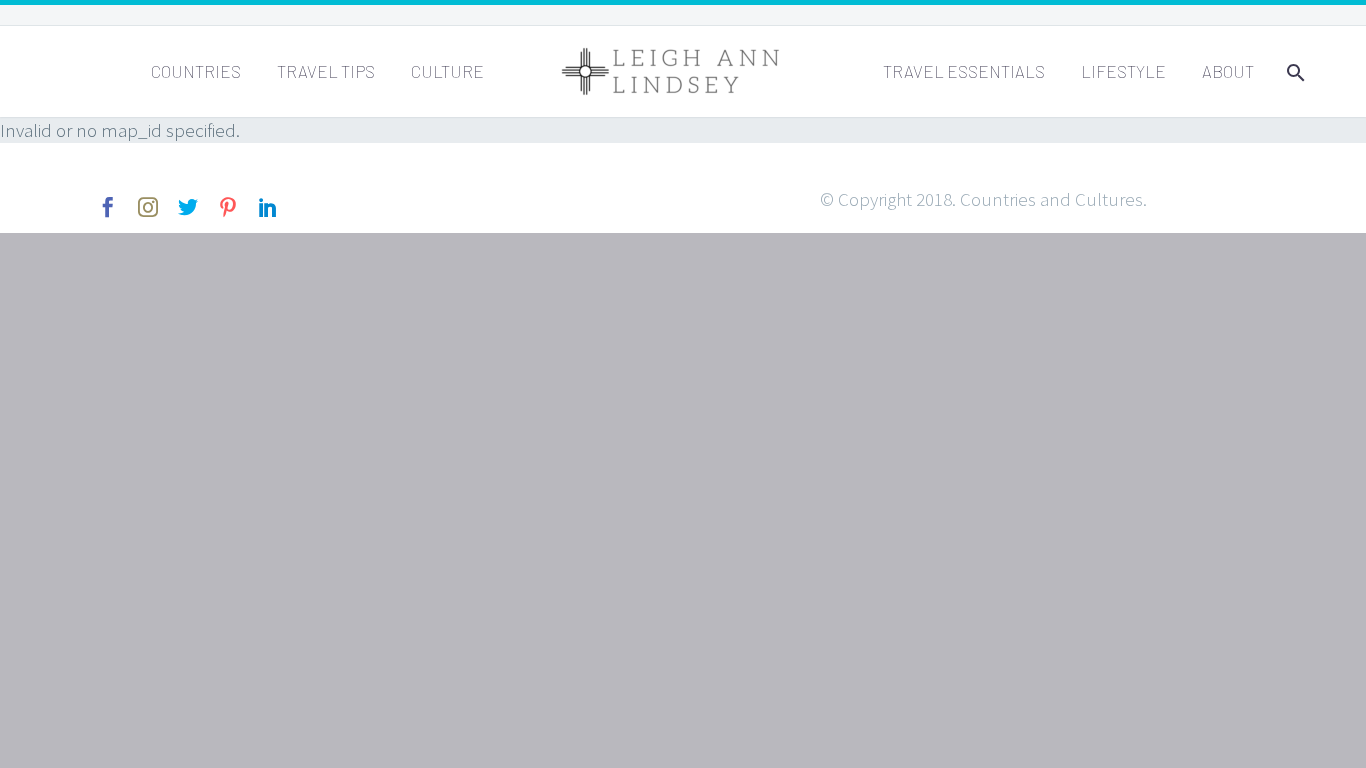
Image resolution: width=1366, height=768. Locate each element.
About (1228, 71)
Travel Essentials (964, 71)
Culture (447, 71)
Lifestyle (1123, 71)
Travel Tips (326, 71)
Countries (196, 71)
